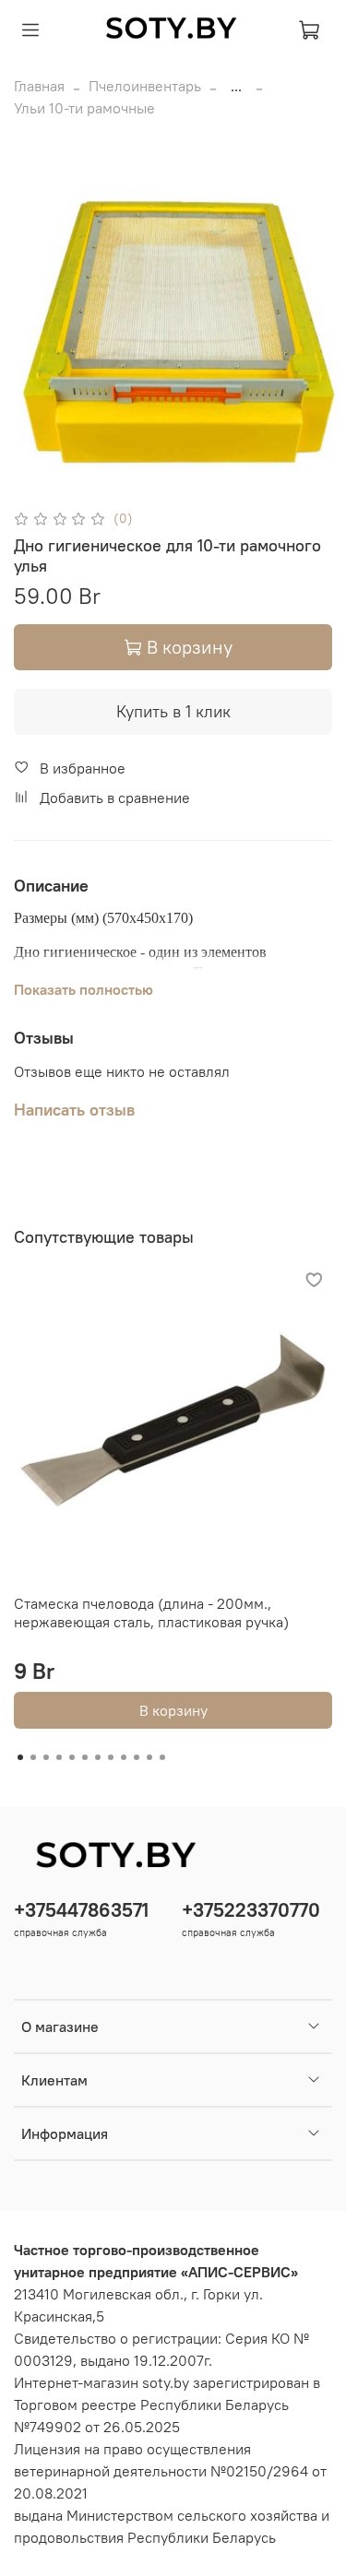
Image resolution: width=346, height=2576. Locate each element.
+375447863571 (81, 1910)
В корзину (173, 1710)
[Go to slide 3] (46, 1757)
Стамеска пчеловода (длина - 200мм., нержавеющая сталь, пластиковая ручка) (151, 1613)
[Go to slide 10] (137, 1757)
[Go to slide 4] (59, 1757)
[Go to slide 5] (72, 1757)
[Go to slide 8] (111, 1757)
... (236, 86)
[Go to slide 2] (33, 1757)
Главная (39, 86)
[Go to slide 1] (20, 1757)
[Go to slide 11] (149, 1757)
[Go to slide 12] (162, 1757)
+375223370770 (251, 1910)
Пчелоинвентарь (145, 86)
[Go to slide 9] (124, 1757)
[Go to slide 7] (98, 1757)
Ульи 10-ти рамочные (84, 108)
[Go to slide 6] (85, 1757)
